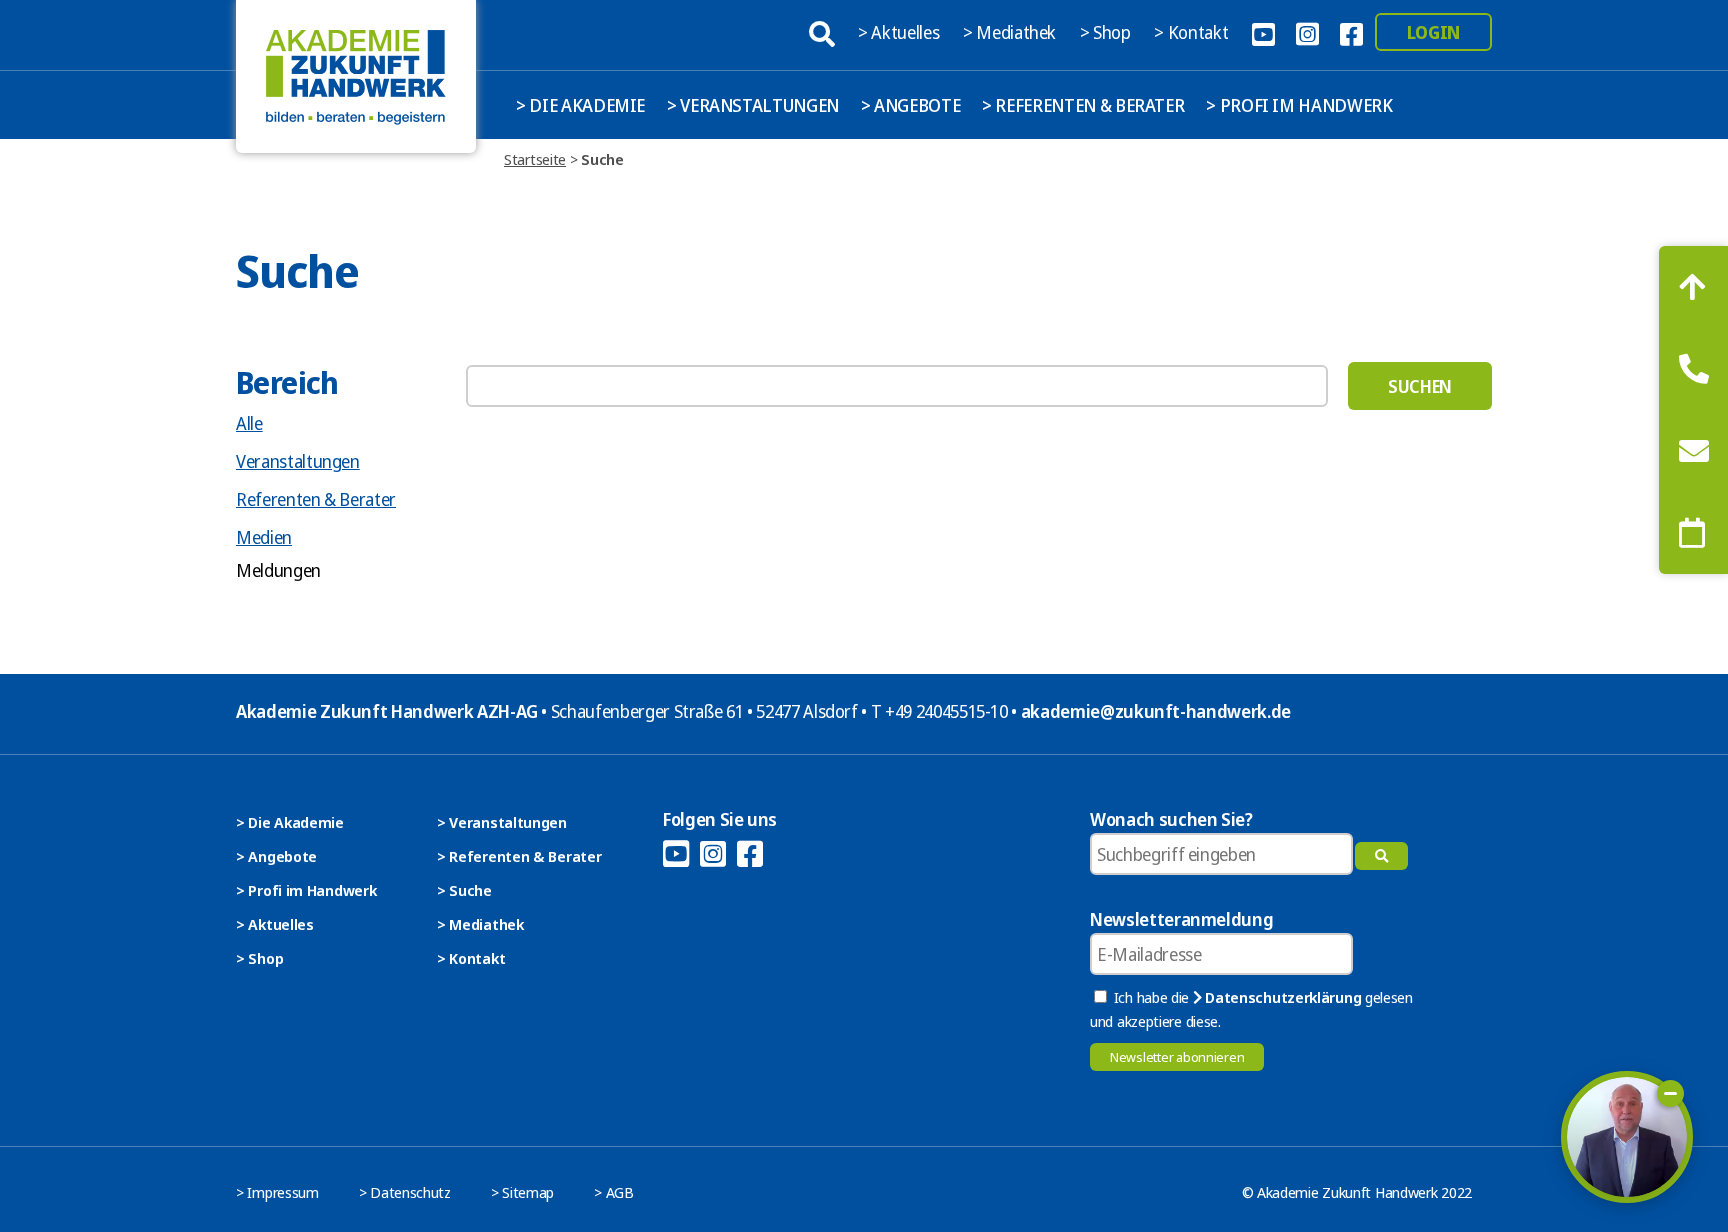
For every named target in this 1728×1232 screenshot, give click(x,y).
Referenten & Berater (316, 499)
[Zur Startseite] (356, 76)
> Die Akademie (580, 105)
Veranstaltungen (298, 461)
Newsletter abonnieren (1177, 1057)
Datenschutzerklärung (1281, 997)
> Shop (1107, 32)
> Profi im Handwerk (1299, 105)
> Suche (464, 890)
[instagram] (1307, 32)
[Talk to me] (1627, 1137)
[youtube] (1263, 32)
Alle (249, 423)
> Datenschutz (405, 1192)
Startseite (535, 159)
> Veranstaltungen (753, 105)
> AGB (614, 1192)
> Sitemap (522, 1192)
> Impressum (277, 1192)
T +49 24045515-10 (939, 711)
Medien (264, 537)
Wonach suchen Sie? (1171, 819)
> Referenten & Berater (1083, 105)
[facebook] (1351, 32)
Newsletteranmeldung (1181, 919)
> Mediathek (1011, 32)
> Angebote (911, 105)
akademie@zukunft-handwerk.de (1156, 711)
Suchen (1420, 386)
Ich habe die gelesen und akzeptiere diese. (1251, 1009)
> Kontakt (1193, 32)
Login (1433, 32)
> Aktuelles (900, 32)
